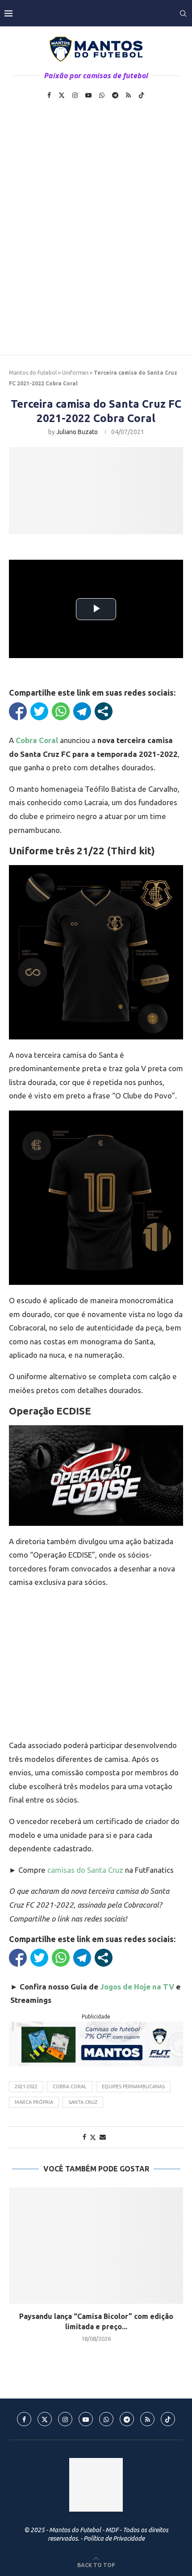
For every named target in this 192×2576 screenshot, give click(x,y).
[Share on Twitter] (93, 2137)
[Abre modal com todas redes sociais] (104, 711)
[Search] (183, 13)
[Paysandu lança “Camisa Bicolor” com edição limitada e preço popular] (96, 2246)
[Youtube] (88, 95)
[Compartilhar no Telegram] (82, 711)
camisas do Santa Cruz (85, 1870)
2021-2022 (26, 2086)
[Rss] (128, 95)
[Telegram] (115, 95)
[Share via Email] (103, 2137)
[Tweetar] (39, 711)
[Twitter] (62, 95)
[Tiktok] (142, 95)
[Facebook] (49, 95)
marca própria (34, 2102)
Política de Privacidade (114, 2538)
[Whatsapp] (102, 95)
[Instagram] (75, 95)
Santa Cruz (83, 2102)
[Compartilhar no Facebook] (18, 711)
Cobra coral (70, 2086)
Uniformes (75, 373)
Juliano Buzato (77, 432)
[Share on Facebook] (84, 2137)
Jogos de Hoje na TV (137, 1987)
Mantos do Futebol (33, 373)
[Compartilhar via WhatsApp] (61, 711)
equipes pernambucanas (133, 2086)
